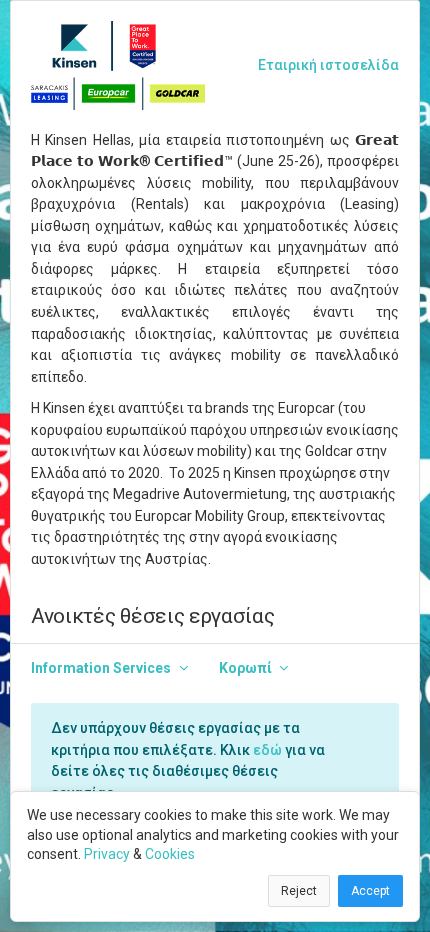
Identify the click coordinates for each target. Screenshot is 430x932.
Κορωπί (245, 668)
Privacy (107, 854)
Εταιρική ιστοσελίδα (328, 65)
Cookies (170, 854)
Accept (370, 891)
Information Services (101, 668)
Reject (299, 891)
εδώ (267, 750)
